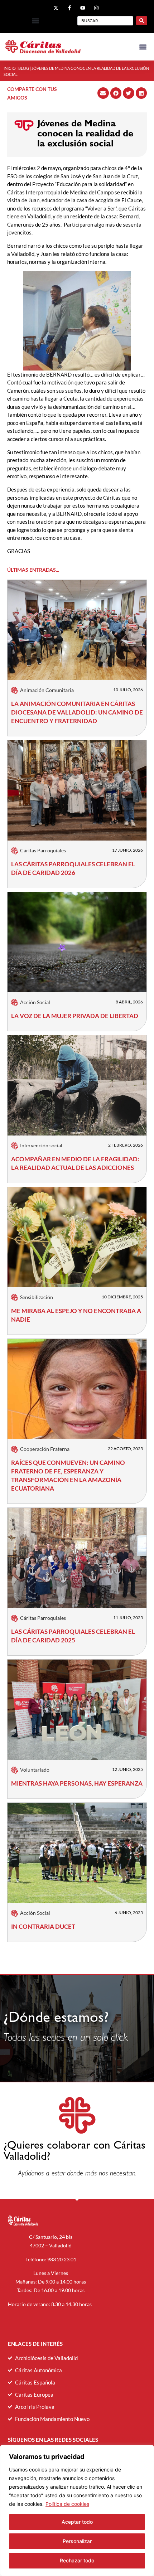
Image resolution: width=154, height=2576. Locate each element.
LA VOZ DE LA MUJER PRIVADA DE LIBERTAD (75, 1016)
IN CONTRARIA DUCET (43, 1926)
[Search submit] (142, 21)
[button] (35, 21)
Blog (24, 68)
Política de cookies (67, 2504)
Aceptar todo (77, 2522)
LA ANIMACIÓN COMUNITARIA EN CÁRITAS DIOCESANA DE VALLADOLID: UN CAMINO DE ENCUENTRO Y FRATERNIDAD (77, 712)
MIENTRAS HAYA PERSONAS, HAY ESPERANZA (77, 1783)
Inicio (10, 68)
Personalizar (77, 2541)
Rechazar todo (77, 2560)
